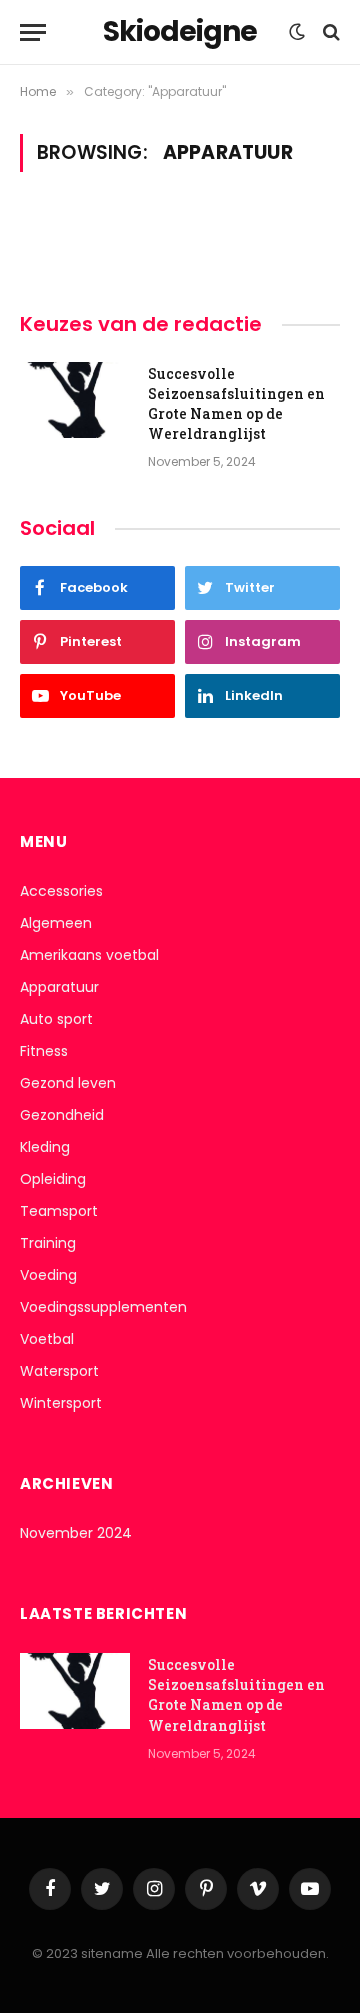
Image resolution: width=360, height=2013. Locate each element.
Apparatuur (59, 987)
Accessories (61, 891)
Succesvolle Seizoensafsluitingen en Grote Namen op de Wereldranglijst (236, 403)
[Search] (329, 32)
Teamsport (59, 1211)
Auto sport (56, 1019)
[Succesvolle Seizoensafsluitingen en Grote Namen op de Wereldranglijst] (75, 400)
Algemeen (56, 923)
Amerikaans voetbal (89, 955)
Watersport (59, 1371)
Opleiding (53, 1179)
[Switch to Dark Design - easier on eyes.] (297, 32)
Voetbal (47, 1339)
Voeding (48, 1275)
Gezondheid (62, 1115)
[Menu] (33, 32)
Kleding (45, 1147)
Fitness (44, 1051)
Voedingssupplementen (103, 1307)
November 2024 (76, 1533)
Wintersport (61, 1403)
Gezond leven (68, 1083)
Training (48, 1243)
